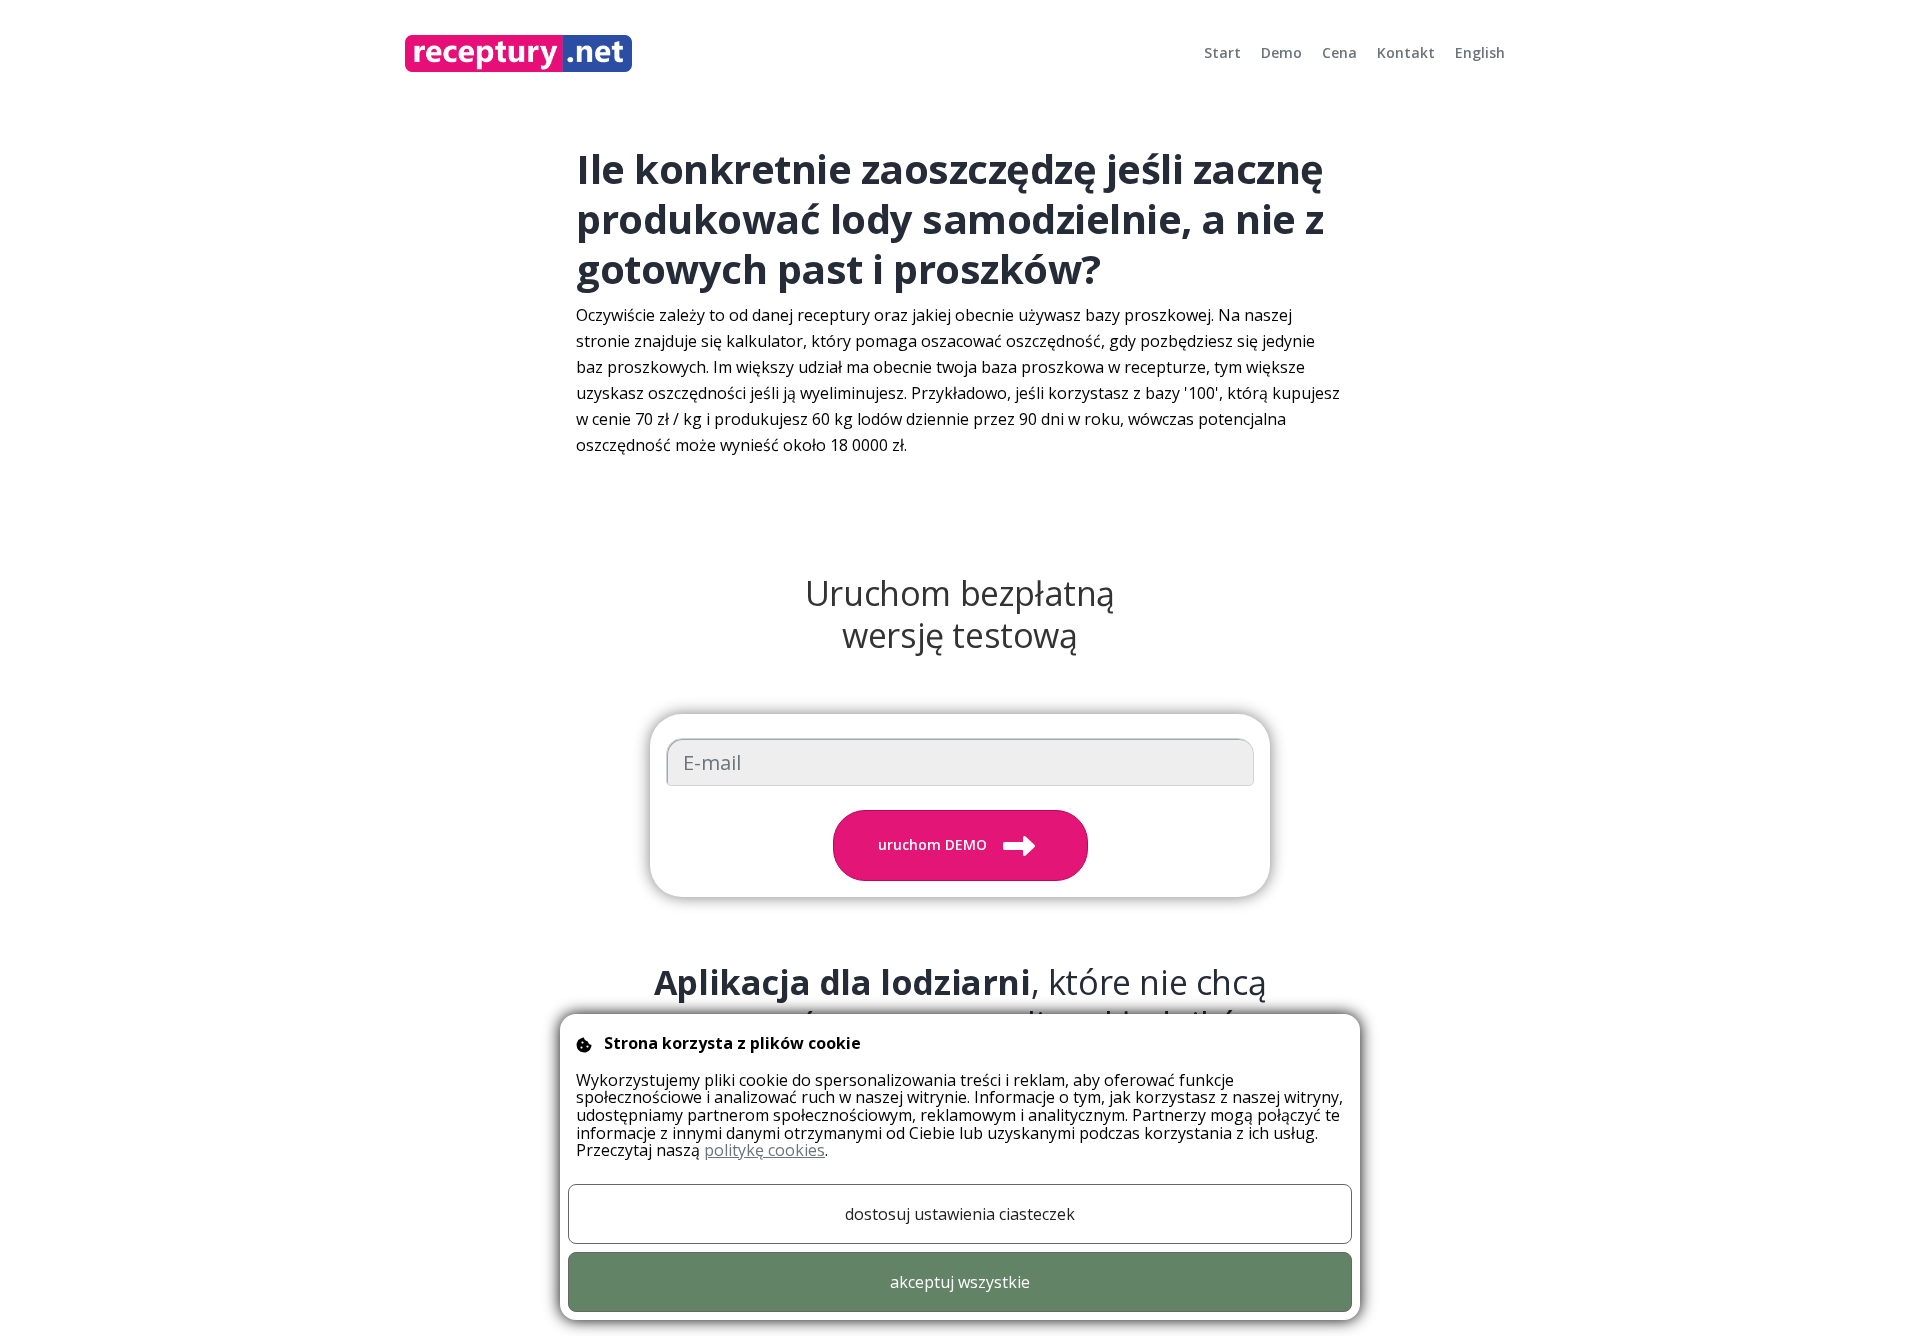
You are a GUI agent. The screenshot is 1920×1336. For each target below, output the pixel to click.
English (1480, 52)
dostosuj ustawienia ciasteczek (960, 1214)
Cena (1339, 52)
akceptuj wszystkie (960, 1282)
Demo (1281, 52)
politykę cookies (764, 1150)
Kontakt (1406, 52)
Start (1222, 52)
